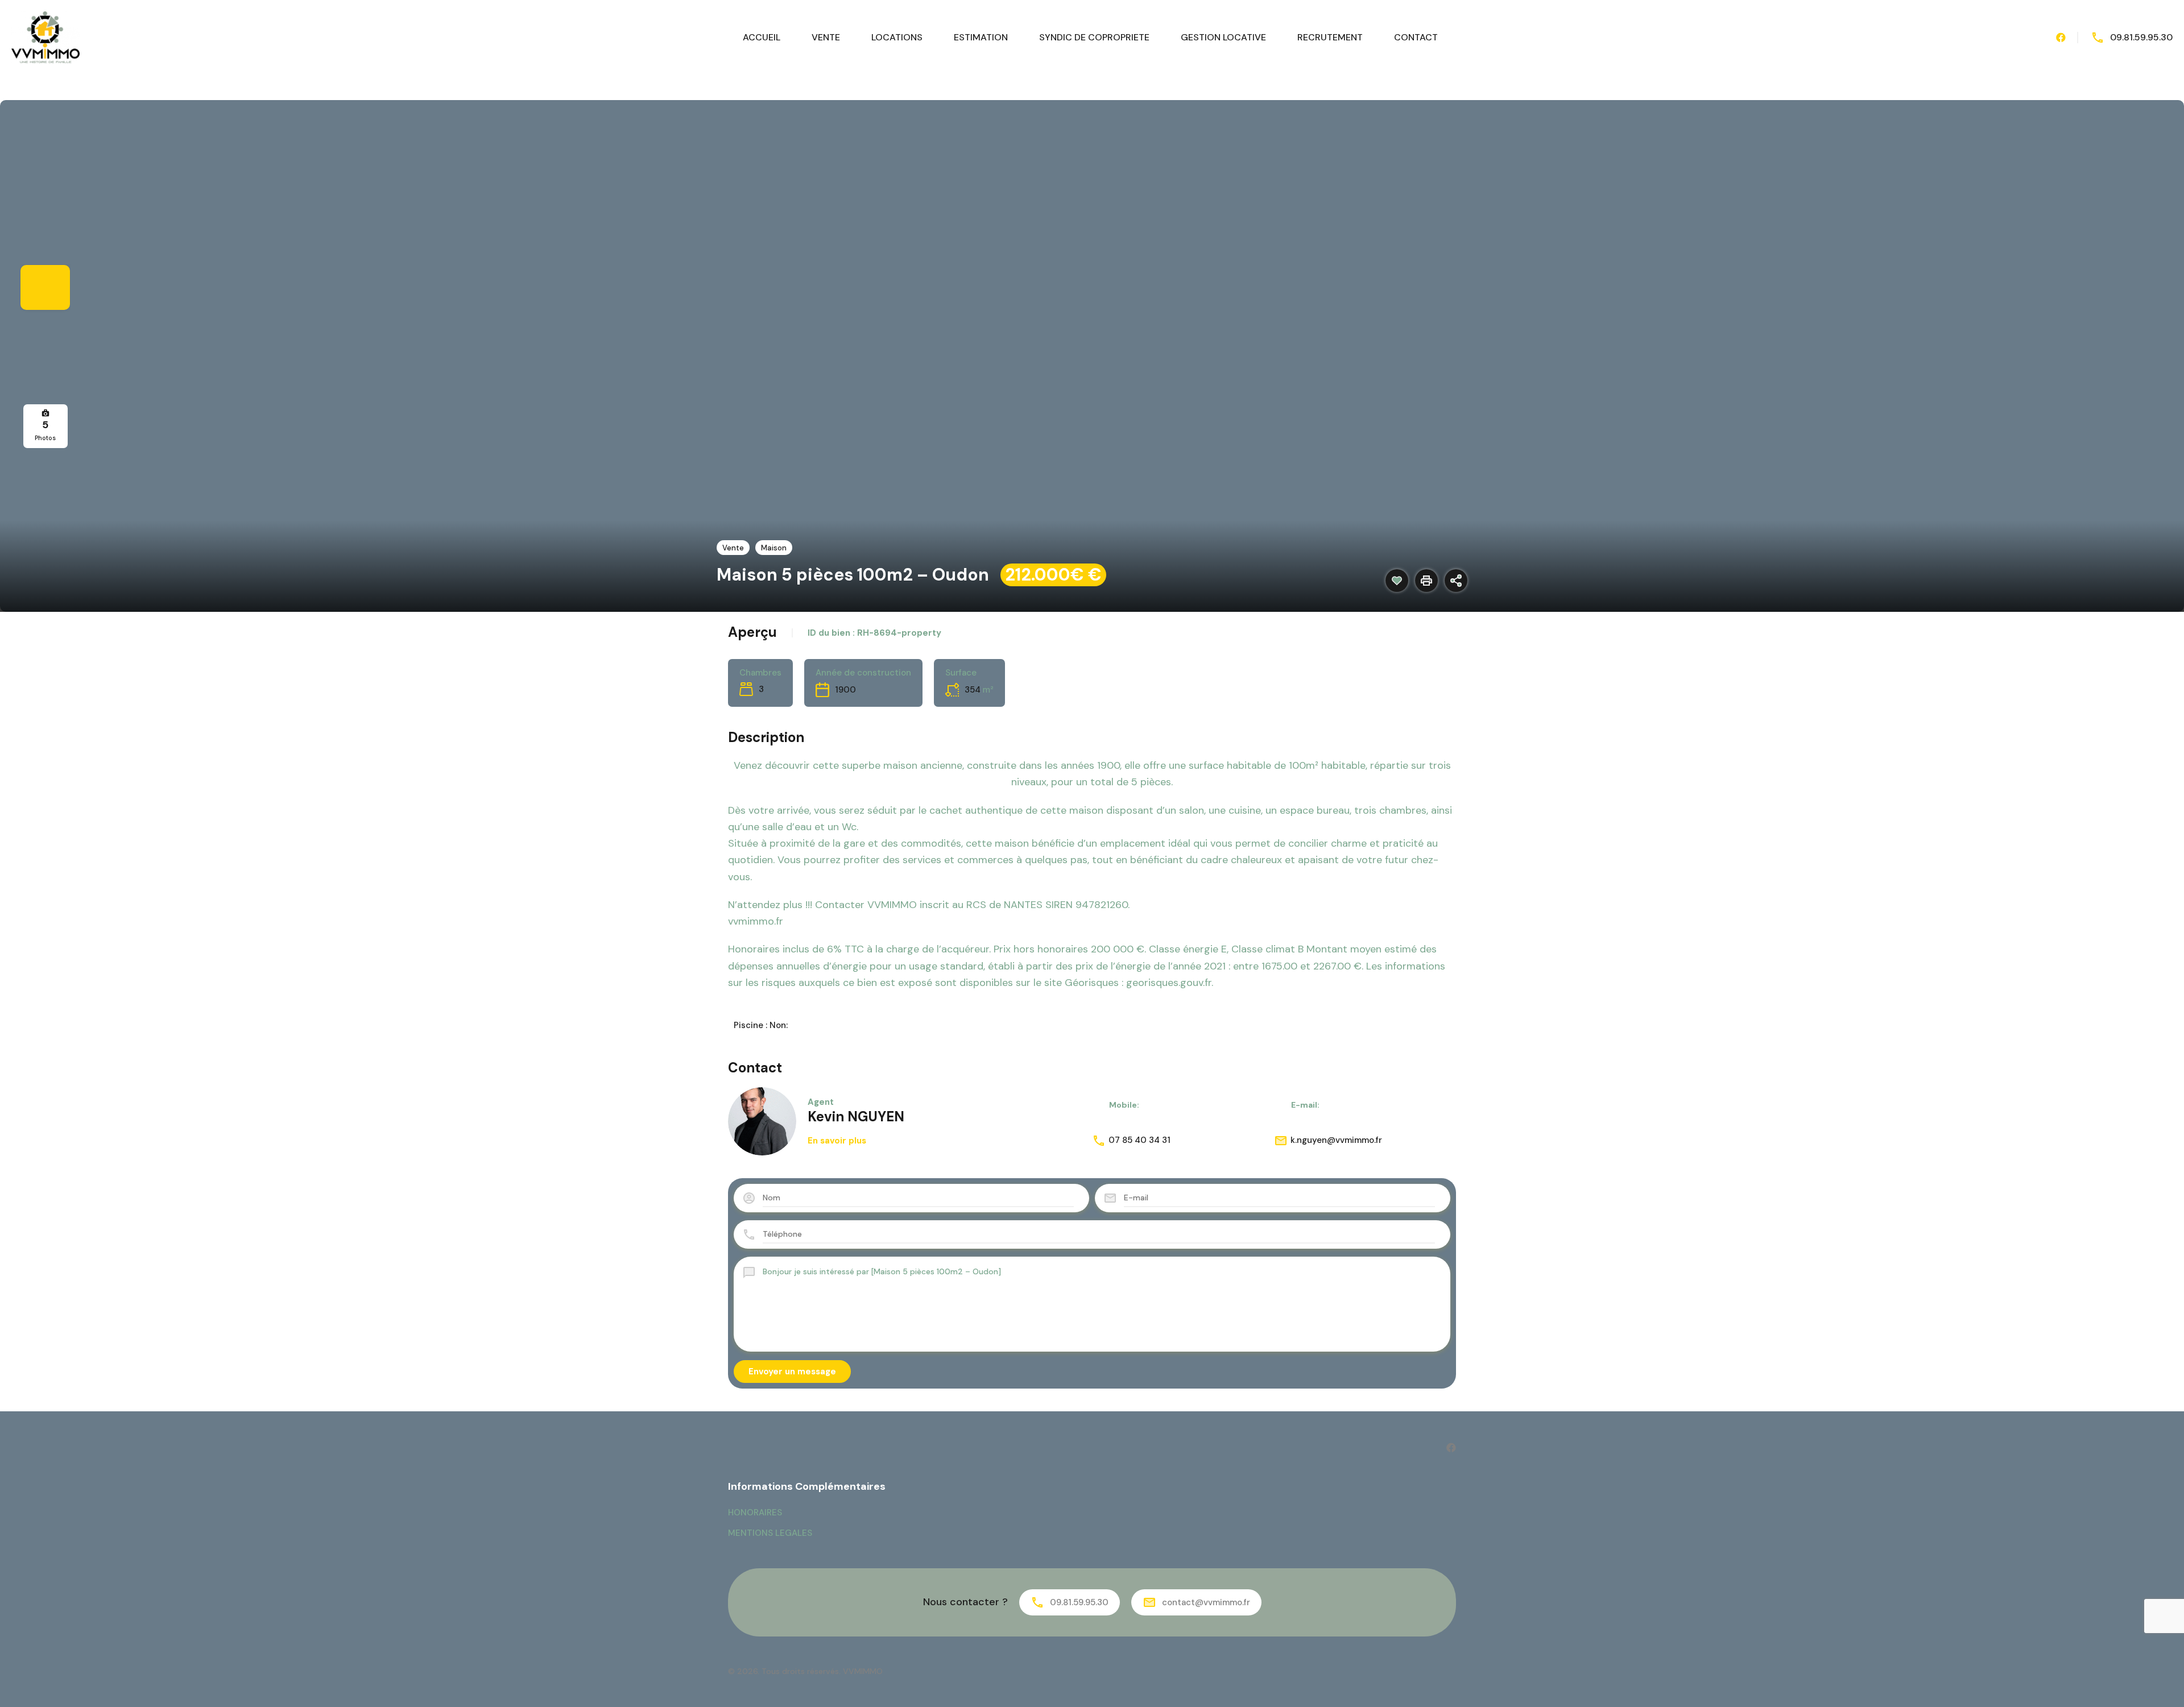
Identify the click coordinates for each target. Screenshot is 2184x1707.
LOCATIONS (897, 37)
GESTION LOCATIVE (1223, 37)
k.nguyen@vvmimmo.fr (1336, 1140)
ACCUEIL (762, 37)
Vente (733, 548)
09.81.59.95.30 (2141, 37)
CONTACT (1416, 37)
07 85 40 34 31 (1139, 1140)
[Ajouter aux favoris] (1397, 581)
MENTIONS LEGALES (770, 1533)
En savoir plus (837, 1141)
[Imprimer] (1426, 581)
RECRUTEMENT (1330, 37)
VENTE (826, 37)
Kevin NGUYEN (856, 1116)
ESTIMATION (981, 37)
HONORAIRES (755, 1513)
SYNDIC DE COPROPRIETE (1094, 37)
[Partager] (1456, 581)
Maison (774, 548)
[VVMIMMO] (45, 37)
